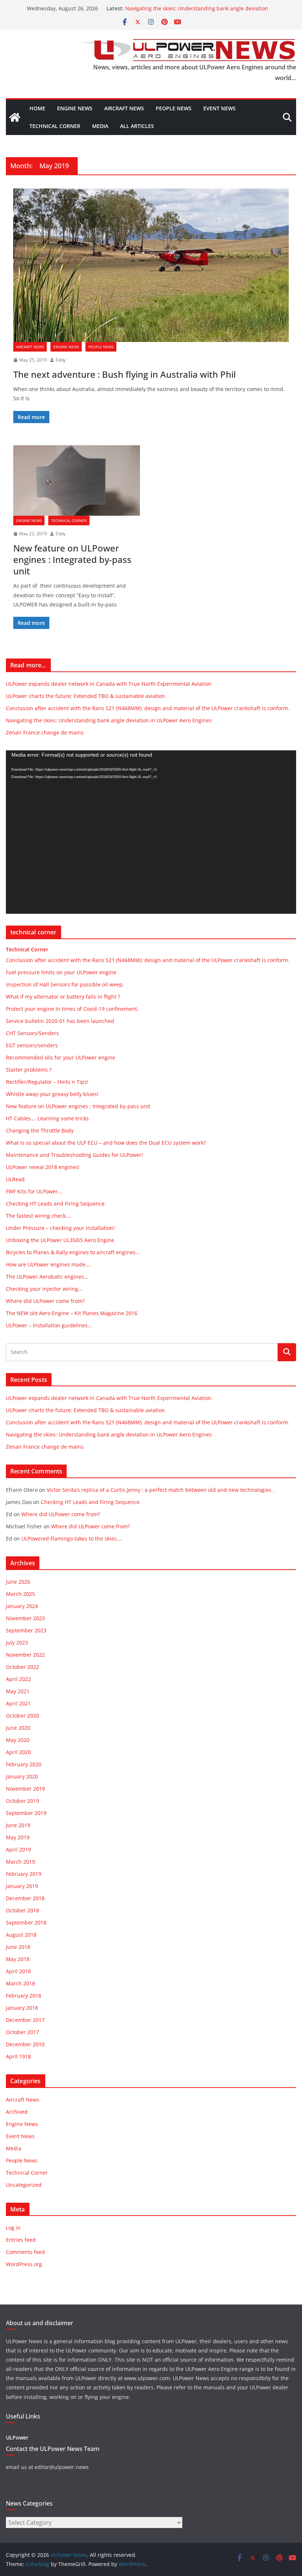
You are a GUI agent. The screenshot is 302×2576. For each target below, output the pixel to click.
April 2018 (18, 1971)
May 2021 (18, 1691)
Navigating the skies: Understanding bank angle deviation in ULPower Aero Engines (109, 720)
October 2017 (22, 2032)
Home (37, 108)
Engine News (75, 108)
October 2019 (22, 1801)
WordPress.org (24, 2264)
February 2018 (24, 1996)
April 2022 (18, 1679)
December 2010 (25, 2044)
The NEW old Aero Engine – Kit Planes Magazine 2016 (72, 1313)
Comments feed (25, 2252)
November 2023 (25, 1618)
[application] (151, 832)
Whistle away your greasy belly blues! (52, 1094)
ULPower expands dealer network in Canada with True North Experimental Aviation (109, 684)
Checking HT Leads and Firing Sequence (55, 1204)
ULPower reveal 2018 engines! (43, 1167)
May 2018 (18, 1959)
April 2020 (18, 1752)
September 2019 (26, 1813)
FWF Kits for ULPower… (34, 1191)
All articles (137, 126)
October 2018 (22, 1910)
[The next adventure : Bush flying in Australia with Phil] (151, 265)
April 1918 (18, 2056)
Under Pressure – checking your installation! (60, 1228)
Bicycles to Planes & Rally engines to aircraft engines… (73, 1252)
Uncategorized (24, 2185)
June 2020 (18, 1728)
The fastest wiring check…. (38, 1216)
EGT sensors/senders (32, 1045)
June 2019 (18, 1825)
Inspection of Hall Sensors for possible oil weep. (65, 984)
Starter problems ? (29, 1070)
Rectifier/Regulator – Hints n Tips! (47, 1082)
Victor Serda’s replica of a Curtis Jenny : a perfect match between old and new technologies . (161, 1490)
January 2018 (22, 2008)
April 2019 (18, 1849)
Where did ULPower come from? (45, 1301)
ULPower (17, 2437)
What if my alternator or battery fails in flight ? (63, 997)
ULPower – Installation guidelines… (49, 1325)
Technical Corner (55, 126)
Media (100, 126)
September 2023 (26, 1630)
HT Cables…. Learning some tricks (47, 1118)
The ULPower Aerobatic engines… (47, 1277)
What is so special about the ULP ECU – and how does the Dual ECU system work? (106, 1143)
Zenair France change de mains (45, 732)
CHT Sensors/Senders (32, 1033)
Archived (17, 2112)
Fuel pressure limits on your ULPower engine (61, 972)
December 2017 (25, 2020)
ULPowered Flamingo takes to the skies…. (72, 1538)
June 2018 (18, 1947)
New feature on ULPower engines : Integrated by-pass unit (72, 559)
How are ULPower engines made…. (48, 1264)
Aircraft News (124, 108)
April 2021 (18, 1703)
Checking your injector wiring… (44, 1289)
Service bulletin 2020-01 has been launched (60, 1021)
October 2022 (22, 1667)
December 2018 (25, 1898)
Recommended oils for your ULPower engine (61, 1057)
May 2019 (18, 1837)
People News (174, 108)
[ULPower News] (15, 117)
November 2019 (25, 1789)
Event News (220, 108)
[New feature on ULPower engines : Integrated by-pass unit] (77, 480)
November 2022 (25, 1655)
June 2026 (18, 1582)
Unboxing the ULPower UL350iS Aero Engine (60, 1240)
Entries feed (21, 2240)
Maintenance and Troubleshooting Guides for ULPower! (74, 1155)
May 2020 (18, 1740)
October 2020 (22, 1716)
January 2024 (22, 1606)
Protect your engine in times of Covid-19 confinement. (72, 1009)
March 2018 (20, 1983)
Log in (13, 2228)
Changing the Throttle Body (40, 1130)
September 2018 (26, 1923)
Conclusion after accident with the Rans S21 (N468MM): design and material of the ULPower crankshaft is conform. (148, 708)
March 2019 (20, 1862)
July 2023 (17, 1643)
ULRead (15, 1179)
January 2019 (22, 1886)
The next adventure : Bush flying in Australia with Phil (124, 374)
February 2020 (24, 1764)
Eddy (61, 360)
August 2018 (21, 1935)
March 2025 (20, 1594)
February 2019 (24, 1874)
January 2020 (22, 1776)
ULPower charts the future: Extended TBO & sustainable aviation (85, 696)
